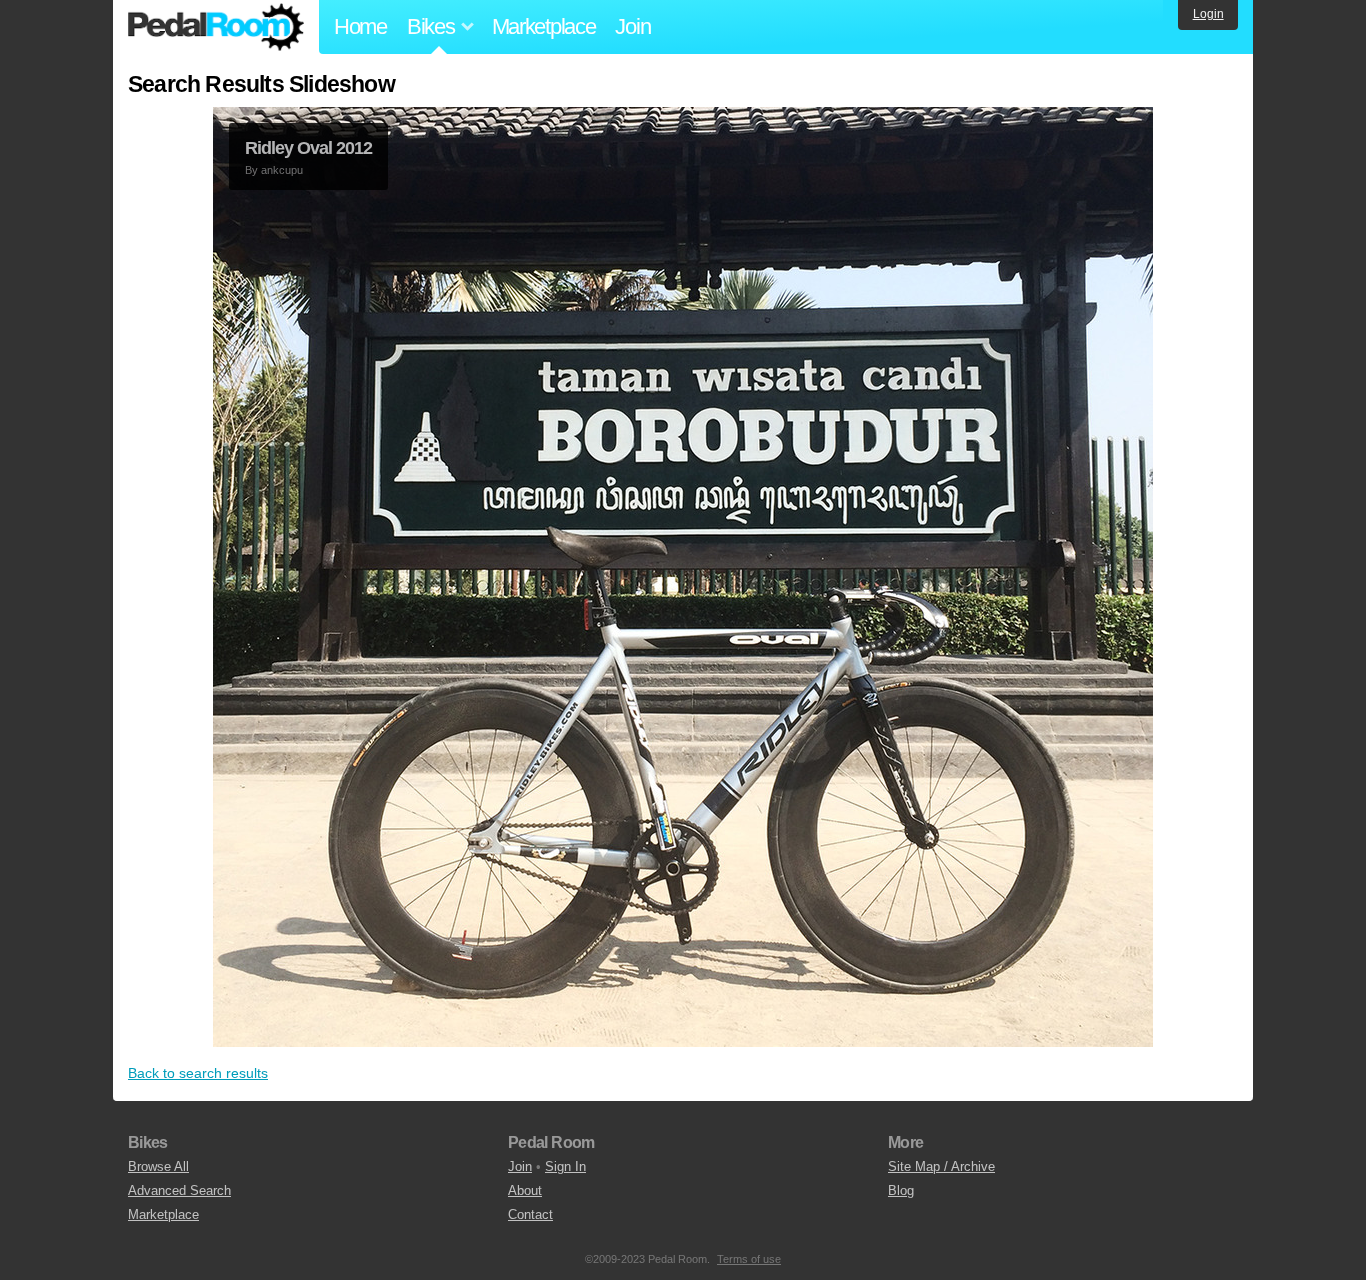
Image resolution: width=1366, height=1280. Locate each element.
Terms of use (749, 1259)
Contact (530, 1214)
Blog (901, 1190)
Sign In (565, 1166)
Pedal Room (216, 27)
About (525, 1190)
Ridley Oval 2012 (308, 148)
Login (1208, 14)
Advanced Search (179, 1190)
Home (360, 26)
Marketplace (544, 26)
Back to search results (198, 1073)
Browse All (158, 1166)
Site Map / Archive (941, 1166)
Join (632, 26)
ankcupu (282, 170)
